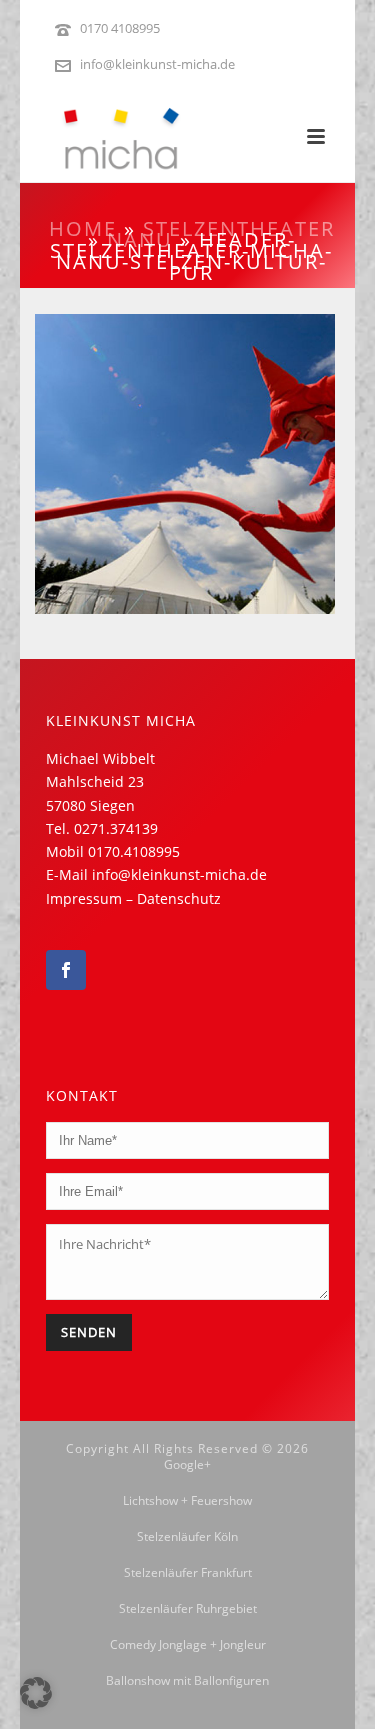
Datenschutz (179, 898)
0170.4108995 (134, 851)
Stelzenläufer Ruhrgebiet (188, 1609)
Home (83, 228)
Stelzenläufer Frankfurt (188, 1573)
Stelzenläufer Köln (187, 1537)
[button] (36, 1693)
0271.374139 (116, 828)
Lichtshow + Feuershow (187, 1501)
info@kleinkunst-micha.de (157, 64)
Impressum (84, 898)
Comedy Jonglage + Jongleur (188, 1645)
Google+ (187, 1465)
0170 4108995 (120, 28)
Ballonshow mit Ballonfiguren (187, 1681)
